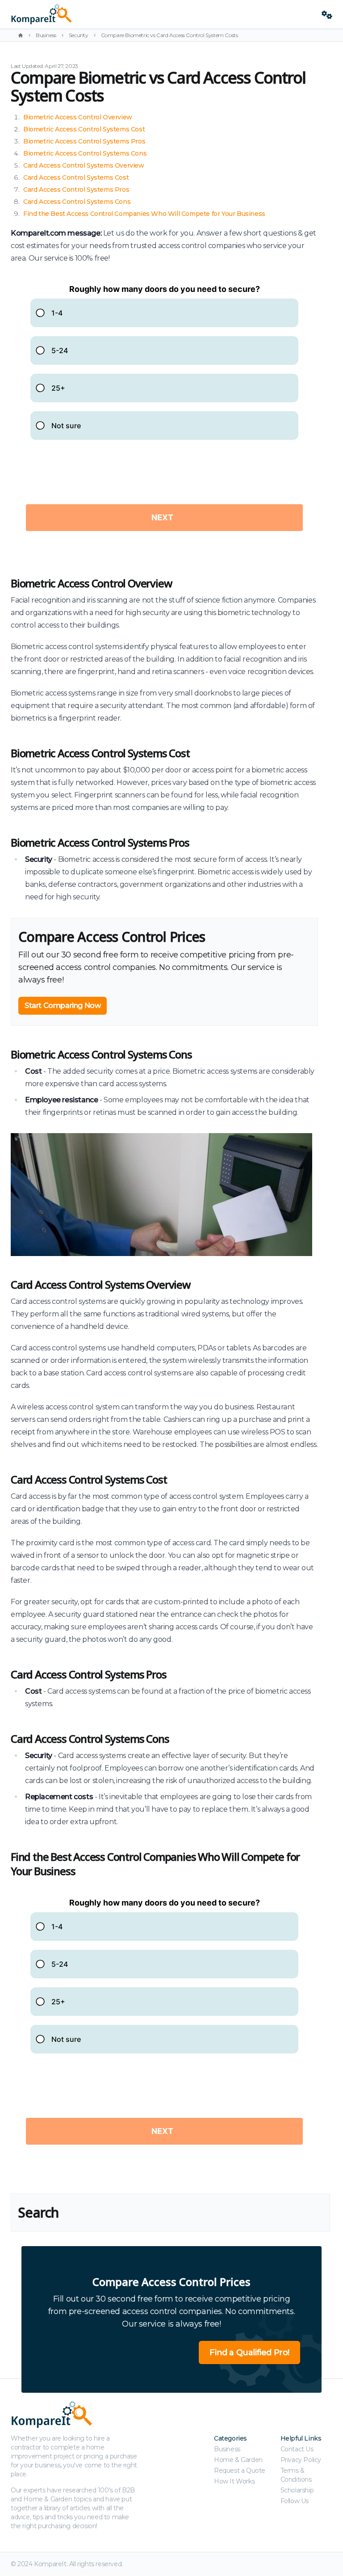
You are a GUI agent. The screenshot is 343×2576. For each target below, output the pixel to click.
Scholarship (297, 2490)
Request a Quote (240, 2471)
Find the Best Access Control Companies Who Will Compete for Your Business (144, 214)
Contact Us (297, 2449)
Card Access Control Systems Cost (76, 177)
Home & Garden (238, 2460)
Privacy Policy (301, 2460)
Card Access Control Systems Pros (76, 190)
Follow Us (295, 2501)
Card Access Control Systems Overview (84, 165)
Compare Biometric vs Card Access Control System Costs (169, 35)
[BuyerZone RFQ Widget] (164, 415)
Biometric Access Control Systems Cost (84, 129)
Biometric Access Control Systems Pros (84, 141)
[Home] (21, 35)
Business (46, 35)
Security (79, 35)
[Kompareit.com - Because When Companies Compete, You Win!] (163, 14)
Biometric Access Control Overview (78, 117)
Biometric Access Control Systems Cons (85, 153)
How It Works (234, 2481)
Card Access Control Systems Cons (77, 202)
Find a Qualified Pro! (249, 2353)
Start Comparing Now (63, 1006)
